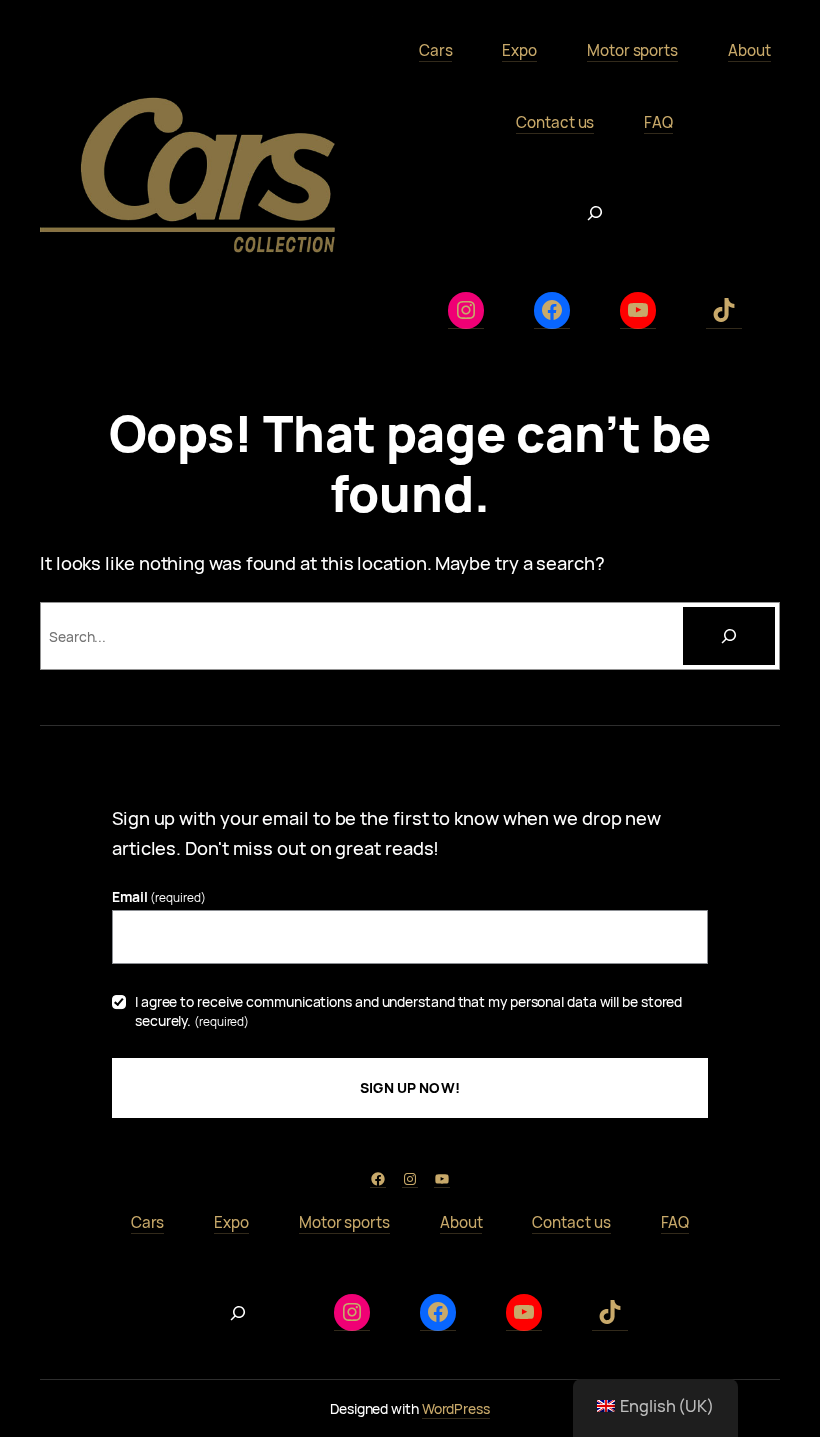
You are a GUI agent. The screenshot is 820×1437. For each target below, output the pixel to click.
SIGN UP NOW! (410, 1087)
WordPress (456, 1408)
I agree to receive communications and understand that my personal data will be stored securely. (408, 1011)
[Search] (729, 636)
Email (159, 896)
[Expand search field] (595, 213)
